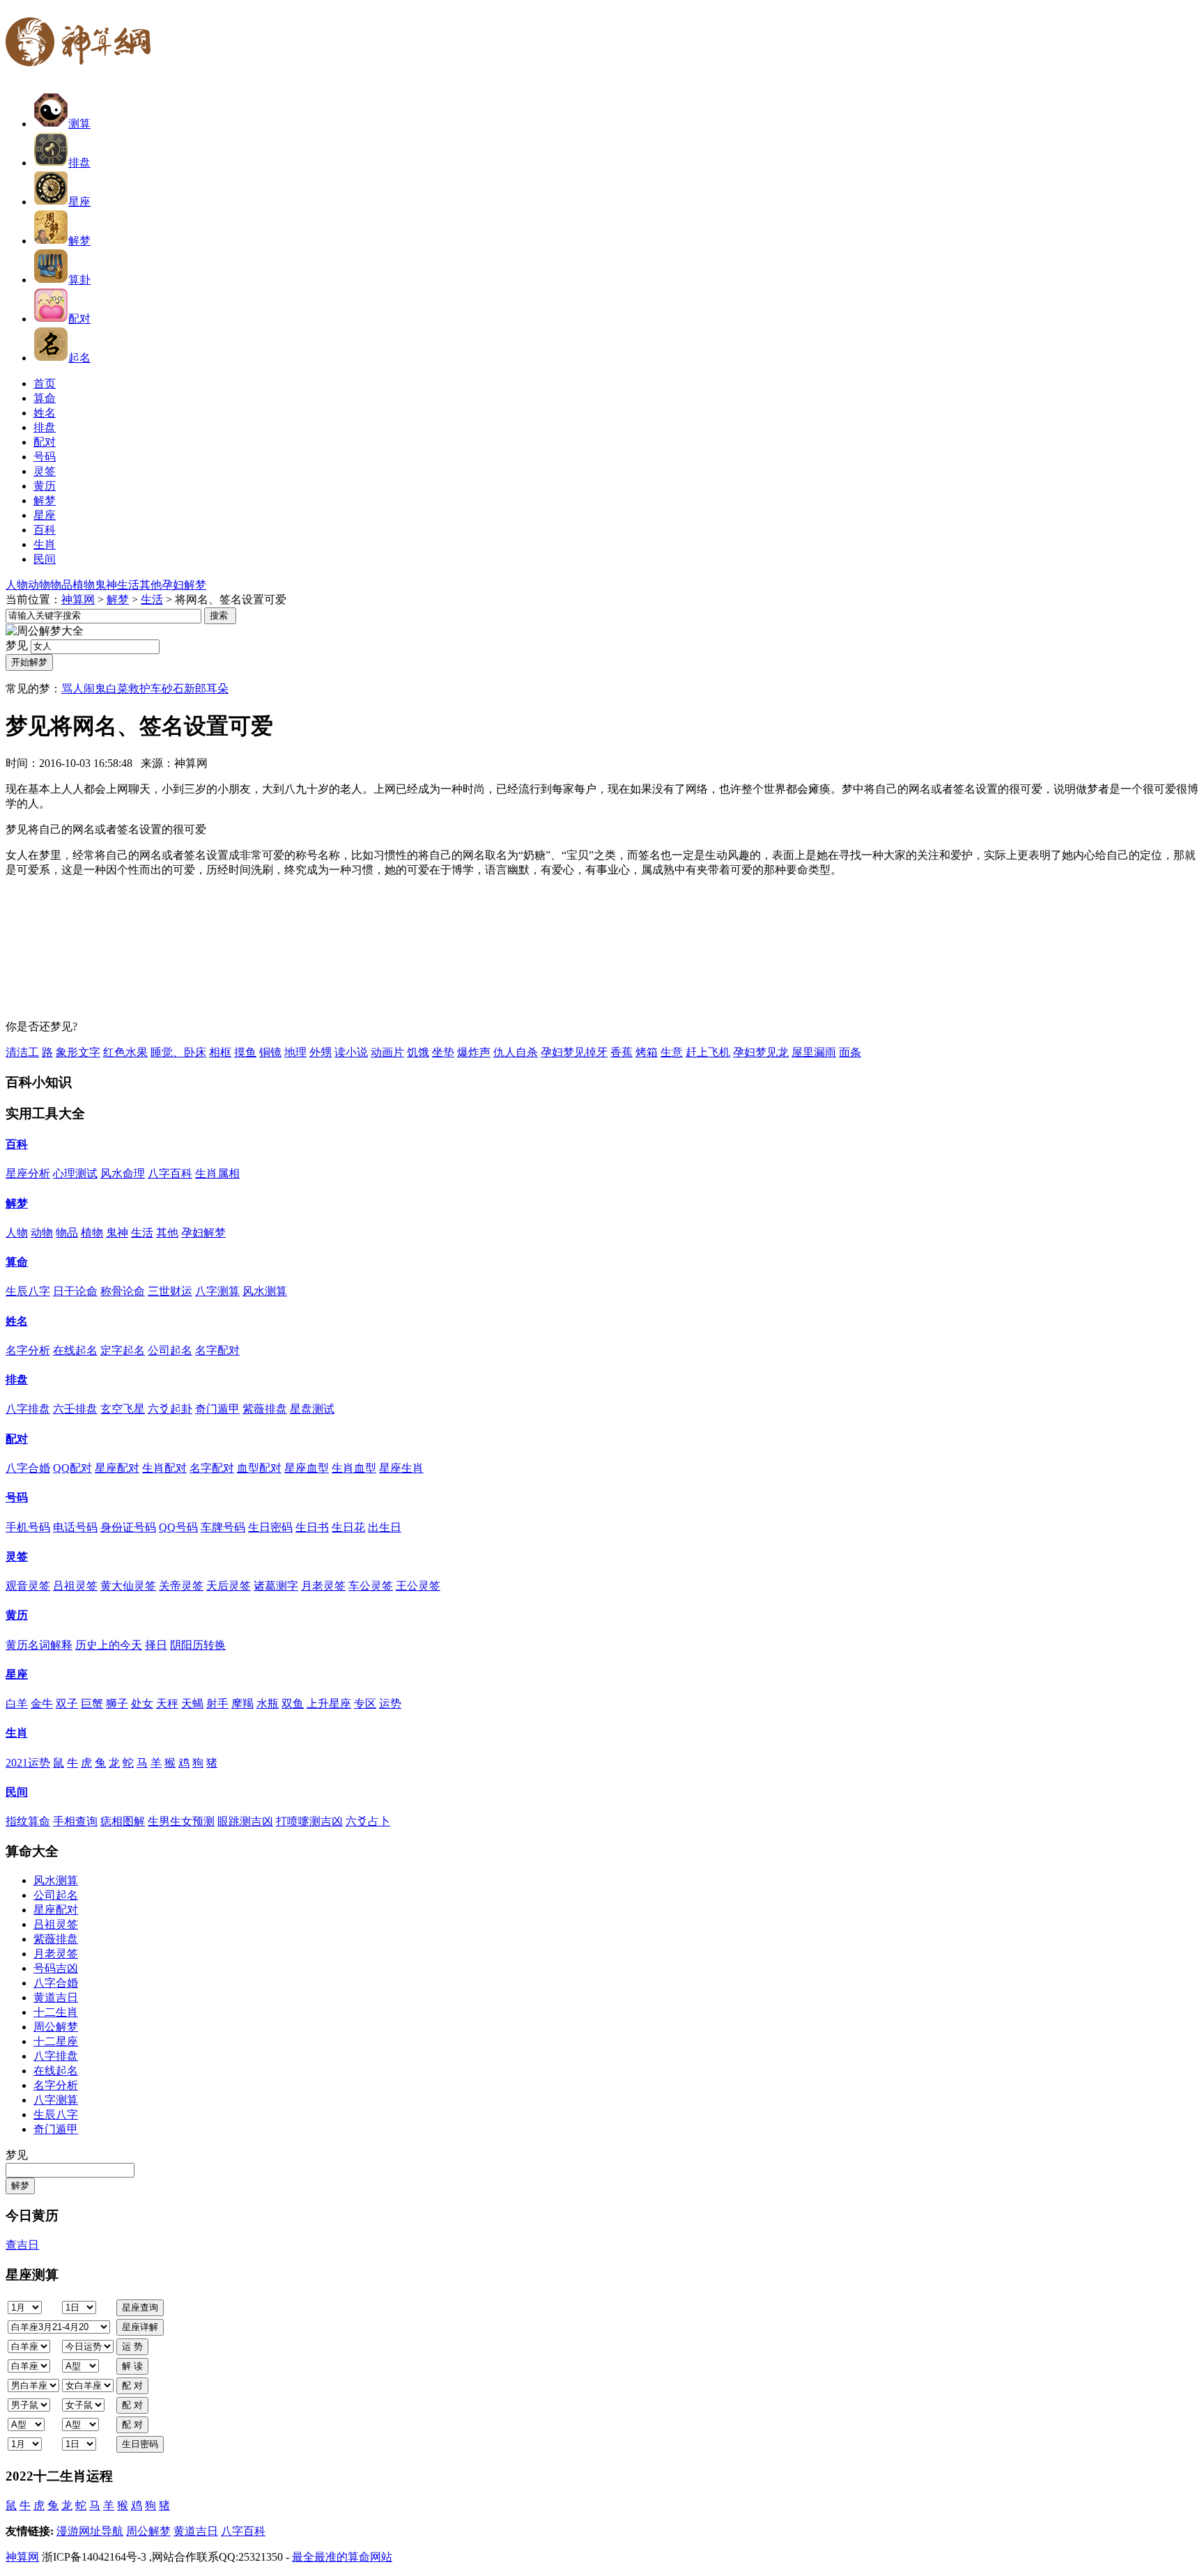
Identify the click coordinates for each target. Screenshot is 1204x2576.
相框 (220, 1052)
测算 (79, 124)
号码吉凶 (56, 1968)
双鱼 (293, 1704)
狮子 (117, 1704)
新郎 (195, 689)
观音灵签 (28, 1586)
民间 (17, 1792)
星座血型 (307, 1468)
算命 (17, 1262)
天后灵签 (229, 1586)
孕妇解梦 (184, 585)
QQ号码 (178, 1527)
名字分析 (28, 1350)
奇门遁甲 (217, 1409)
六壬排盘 (75, 1409)
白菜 (117, 689)
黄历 (17, 1615)
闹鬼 (95, 689)
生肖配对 (164, 1468)
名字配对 (217, 1350)
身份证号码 (128, 1527)
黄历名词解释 (39, 1645)
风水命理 (123, 1173)
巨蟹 (92, 1704)
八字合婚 (28, 1468)
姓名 (17, 1321)
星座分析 (28, 1173)
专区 (365, 1704)
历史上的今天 (109, 1645)
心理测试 (75, 1173)
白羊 (17, 1704)
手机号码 (28, 1527)
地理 (295, 1052)
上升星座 (329, 1704)
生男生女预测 (181, 1821)
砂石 (173, 689)
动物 (39, 585)
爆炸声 (474, 1052)
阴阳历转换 (198, 1645)
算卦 (79, 280)
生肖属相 (217, 1173)
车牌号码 (223, 1527)
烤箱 (647, 1052)
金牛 (42, 1704)
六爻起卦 (170, 1409)
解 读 (132, 2366)
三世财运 (170, 1291)
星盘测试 (312, 1409)
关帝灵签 (181, 1586)
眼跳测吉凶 (245, 1821)
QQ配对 (72, 1468)
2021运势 (28, 1763)
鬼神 (106, 585)
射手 (217, 1704)
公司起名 (170, 1350)
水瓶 (268, 1704)
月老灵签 (323, 1586)
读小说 (351, 1052)
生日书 (312, 1527)
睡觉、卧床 (178, 1052)
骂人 (72, 689)
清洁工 (22, 1052)
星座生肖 (401, 1468)
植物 (84, 585)
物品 (61, 585)
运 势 (132, 2346)
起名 (79, 358)
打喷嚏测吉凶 (309, 1821)
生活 (128, 585)
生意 (672, 1052)
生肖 (17, 1733)
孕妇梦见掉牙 (574, 1052)
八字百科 (170, 1173)
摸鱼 (245, 1052)
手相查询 (75, 1821)
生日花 (348, 1527)
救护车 (145, 689)
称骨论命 (123, 1291)
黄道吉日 (56, 1997)
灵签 (17, 1557)
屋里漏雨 (814, 1052)
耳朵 (217, 689)
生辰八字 (28, 1291)
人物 (17, 585)
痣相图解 (123, 1821)
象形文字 (78, 1052)
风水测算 (265, 1291)
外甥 (321, 1052)
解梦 (79, 241)
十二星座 (56, 2041)
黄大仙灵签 (128, 1586)
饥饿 (418, 1052)
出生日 (385, 1527)
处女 (142, 1704)
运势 (390, 1704)
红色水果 (125, 1052)
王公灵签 (418, 1586)
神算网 (78, 599)
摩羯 (242, 1704)
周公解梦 (56, 2027)
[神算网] (84, 75)
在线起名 (75, 1350)
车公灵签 (371, 1586)
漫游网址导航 (90, 2531)
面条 (850, 1052)
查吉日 (22, 2245)
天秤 (167, 1704)
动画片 (387, 1052)
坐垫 (443, 1052)
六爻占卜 (368, 1821)
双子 (67, 1704)
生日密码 (270, 1527)
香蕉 (622, 1052)
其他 (150, 585)
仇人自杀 (516, 1052)
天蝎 (192, 1704)
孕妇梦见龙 (761, 1052)
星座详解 (140, 2327)
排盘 (79, 163)
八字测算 (217, 1291)
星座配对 (117, 1468)
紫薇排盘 (265, 1409)
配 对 (132, 2385)
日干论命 (75, 1291)
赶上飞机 (708, 1052)
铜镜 (270, 1052)
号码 (17, 1497)
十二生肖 (56, 2012)
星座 (79, 202)
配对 (79, 319)
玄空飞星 (123, 1409)
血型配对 (259, 1468)
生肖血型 (354, 1468)
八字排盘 (28, 1409)
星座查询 (140, 2307)
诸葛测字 (276, 1586)
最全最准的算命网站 (342, 2557)
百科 (17, 1144)
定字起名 (123, 1350)
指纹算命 (28, 1821)
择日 (156, 1645)
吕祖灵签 (75, 1586)
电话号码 (75, 1527)
